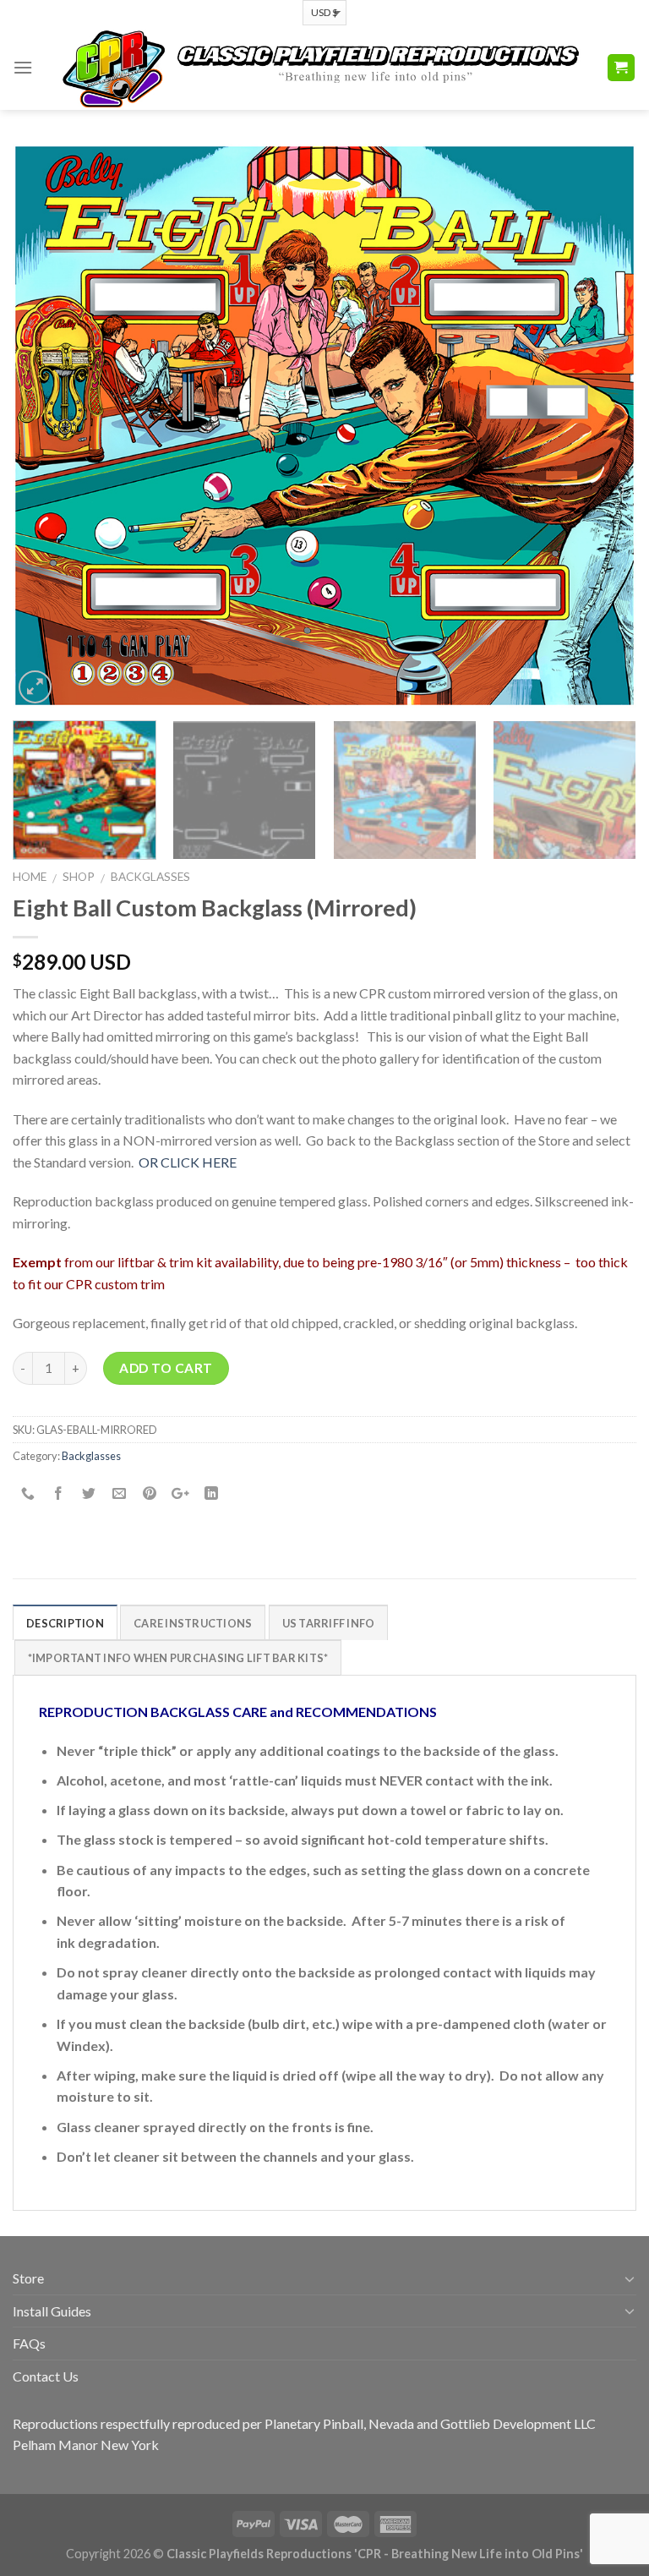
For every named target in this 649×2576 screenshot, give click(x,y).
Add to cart (166, 1368)
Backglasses (150, 877)
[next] (603, 426)
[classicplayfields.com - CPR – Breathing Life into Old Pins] (319, 68)
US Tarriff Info (329, 1623)
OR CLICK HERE (188, 1162)
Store (28, 2278)
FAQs (29, 2343)
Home (30, 877)
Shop (79, 877)
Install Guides (52, 2311)
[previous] (46, 426)
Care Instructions (193, 1623)
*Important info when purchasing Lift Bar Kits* (178, 1658)
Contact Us (46, 2376)
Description (65, 1623)
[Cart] (622, 68)
